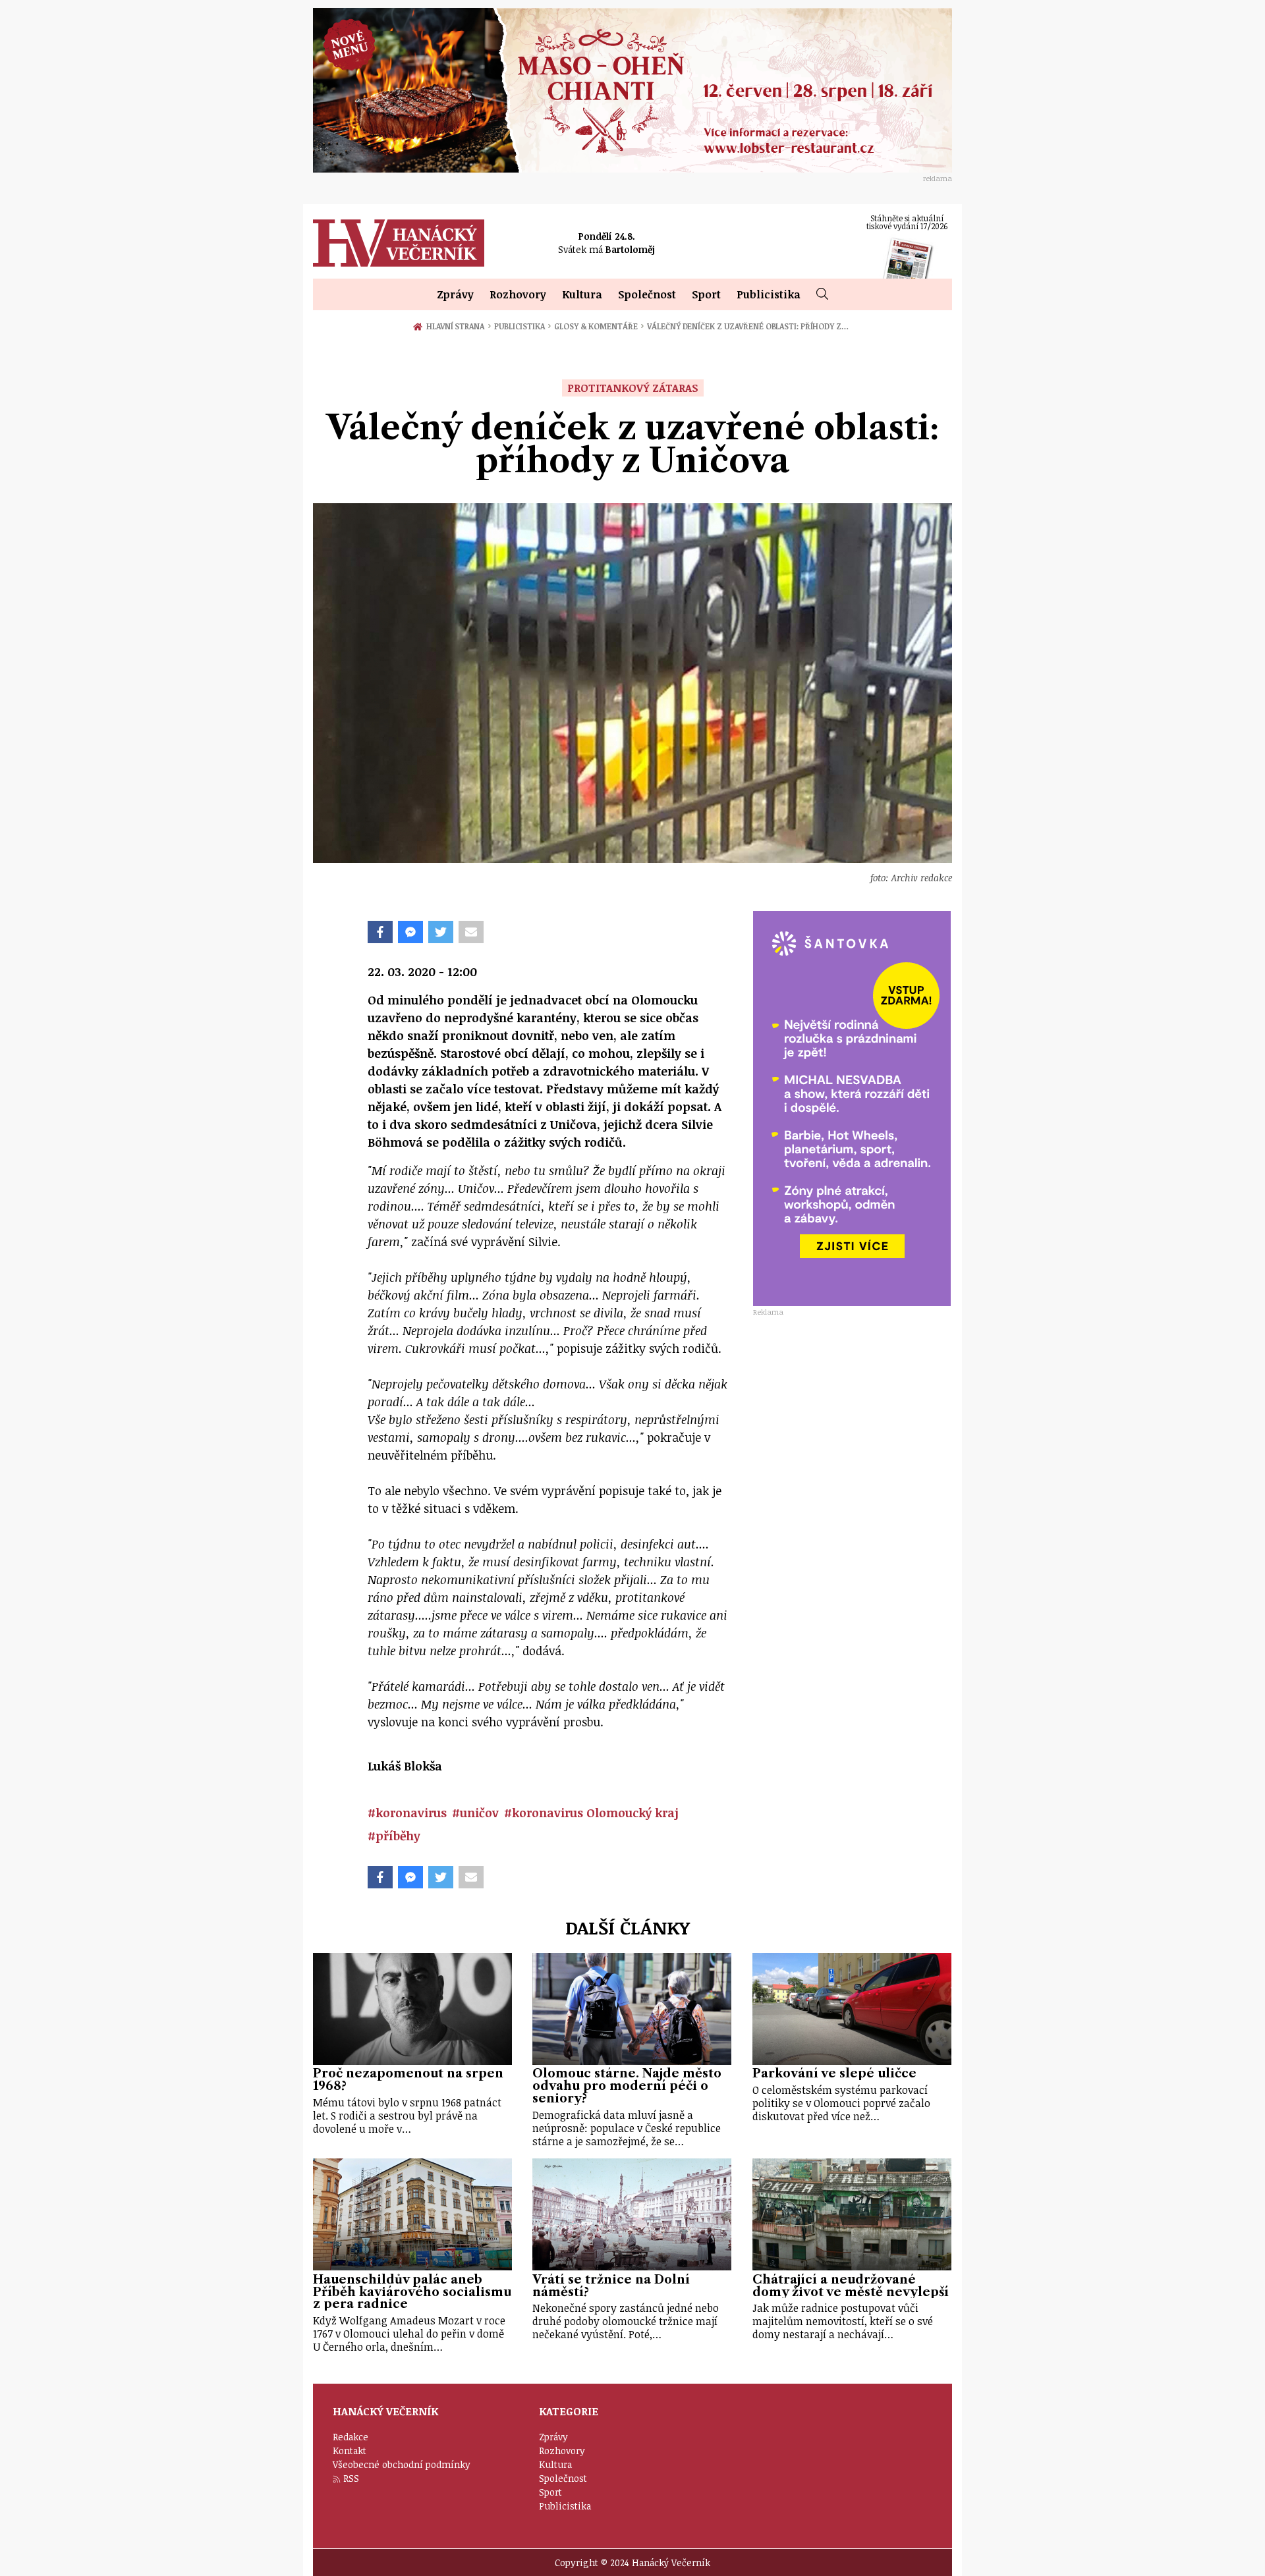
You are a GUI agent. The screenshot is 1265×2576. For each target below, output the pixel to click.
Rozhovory (518, 294)
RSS (351, 2478)
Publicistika (769, 294)
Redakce (351, 2437)
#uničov (475, 1813)
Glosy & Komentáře (599, 326)
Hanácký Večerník (399, 243)
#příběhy (394, 1836)
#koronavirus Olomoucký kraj (591, 1813)
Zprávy (455, 294)
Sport (706, 294)
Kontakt (350, 2451)
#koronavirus (407, 1813)
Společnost (647, 294)
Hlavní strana (457, 326)
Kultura (582, 294)
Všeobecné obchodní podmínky (402, 2464)
